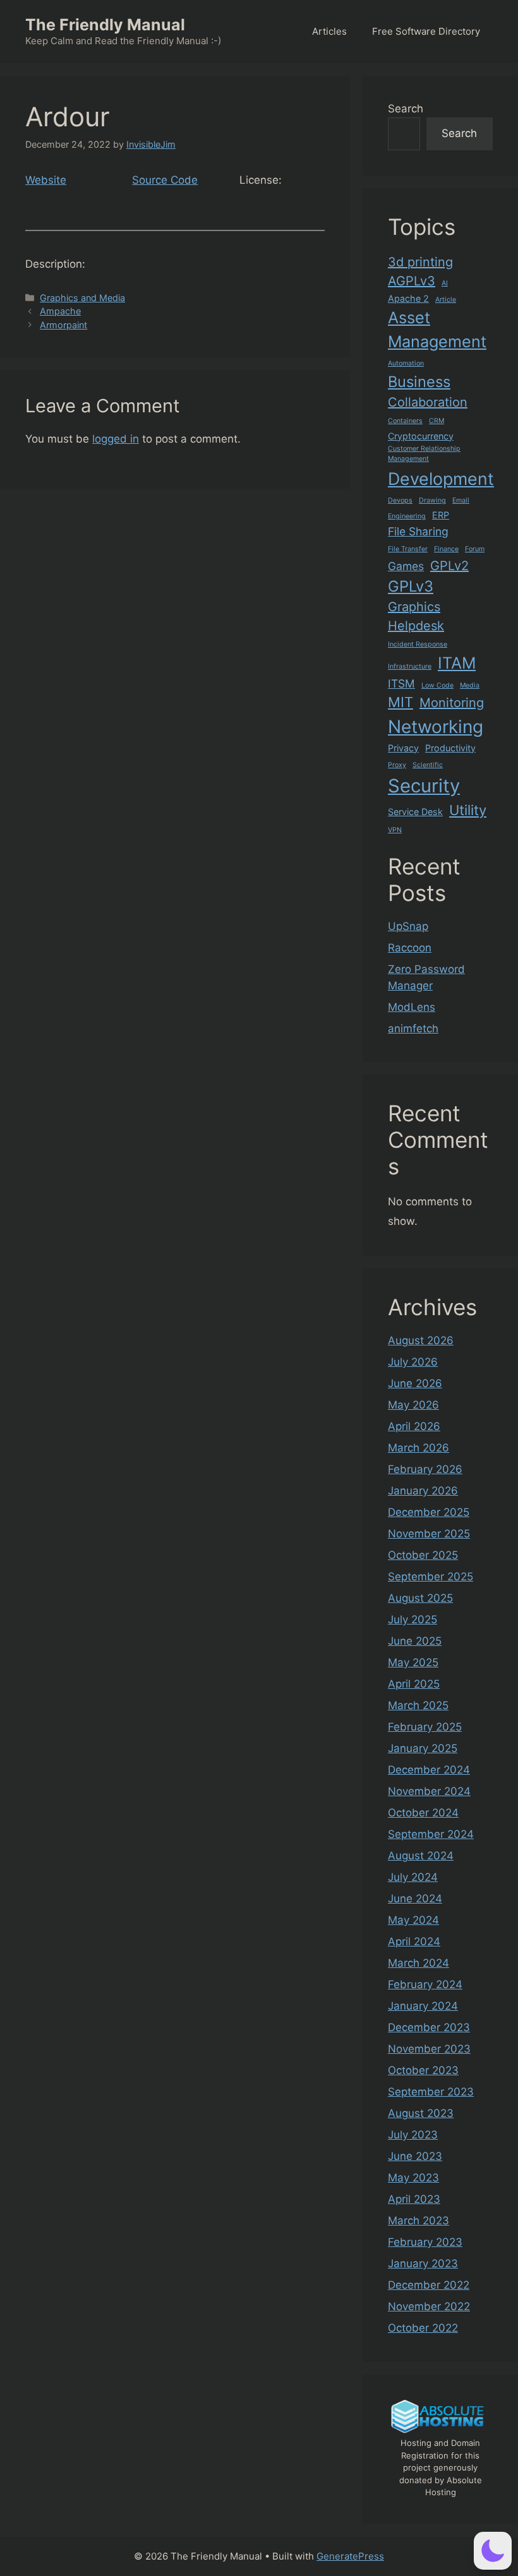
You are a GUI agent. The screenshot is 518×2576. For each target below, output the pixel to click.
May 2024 (413, 1920)
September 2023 (431, 2092)
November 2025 (429, 1534)
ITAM (457, 663)
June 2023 (415, 2156)
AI (445, 283)
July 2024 (413, 1877)
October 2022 (423, 2328)
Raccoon (410, 948)
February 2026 (425, 1469)
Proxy (397, 765)
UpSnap (408, 926)
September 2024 (431, 1834)
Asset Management (437, 330)
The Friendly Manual (105, 25)
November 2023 (429, 2049)
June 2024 (415, 1899)
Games (406, 566)
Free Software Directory (426, 31)
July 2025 (413, 1619)
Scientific (428, 765)
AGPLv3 (412, 281)
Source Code (165, 180)
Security (424, 786)
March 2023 (419, 2221)
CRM (437, 421)
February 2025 (425, 1727)
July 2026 (413, 1362)
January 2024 (423, 2006)
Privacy (403, 748)
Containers (405, 421)
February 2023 (425, 2242)
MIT (401, 702)
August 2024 (421, 1856)
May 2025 (413, 1662)
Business (419, 382)
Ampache (60, 311)
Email (461, 500)
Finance (446, 549)
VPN (395, 830)
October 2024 (423, 1813)
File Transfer (408, 549)
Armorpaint (63, 325)
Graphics (414, 607)
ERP (441, 515)
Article (446, 300)
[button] (493, 2551)
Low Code (437, 685)
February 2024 (425, 1984)
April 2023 (414, 2199)
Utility (468, 810)
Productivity (450, 748)
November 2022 (429, 2306)
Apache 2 (408, 298)
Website (46, 180)
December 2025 (429, 1512)
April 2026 (414, 1426)
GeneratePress (350, 2556)
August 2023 (421, 2113)
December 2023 (429, 2027)
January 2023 (423, 2263)
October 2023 (423, 2070)
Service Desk (415, 812)
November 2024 (429, 1791)
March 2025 (418, 1705)
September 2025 (431, 1577)
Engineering (407, 516)
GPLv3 (411, 586)
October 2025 (423, 1555)
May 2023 (413, 2178)
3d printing (420, 262)
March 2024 (419, 1963)
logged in (116, 439)
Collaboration (428, 402)
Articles (329, 31)
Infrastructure (410, 666)
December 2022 (429, 2285)
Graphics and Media (82, 298)
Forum (475, 549)
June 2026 (415, 1383)
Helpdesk (416, 626)
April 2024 (414, 1941)
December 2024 (429, 1770)
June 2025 (415, 1641)
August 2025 (420, 1598)
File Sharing (418, 531)
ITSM (401, 683)
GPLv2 (449, 566)
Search (406, 109)
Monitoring (452, 703)
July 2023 (413, 2135)
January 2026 (423, 1491)
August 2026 (421, 1340)
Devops (400, 500)
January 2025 (423, 1748)
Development (441, 479)
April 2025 (414, 1684)
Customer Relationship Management (424, 454)
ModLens (412, 1007)
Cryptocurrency (421, 436)
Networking (436, 727)
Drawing (432, 500)
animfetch (413, 1029)
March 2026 (419, 1448)
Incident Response (418, 644)
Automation (406, 363)
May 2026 (413, 1405)
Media (470, 685)
